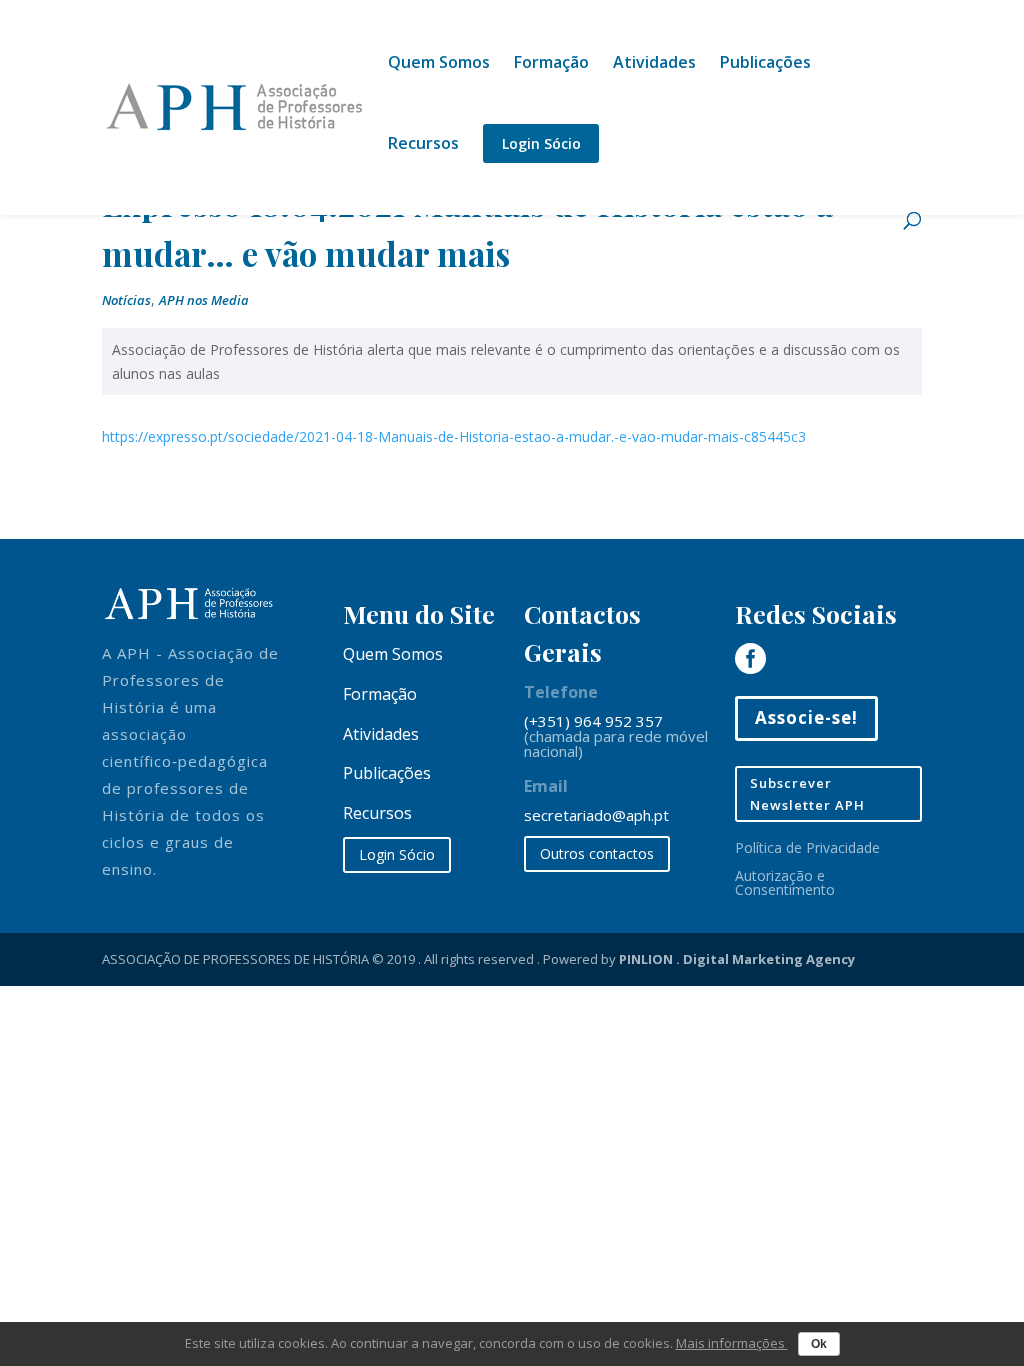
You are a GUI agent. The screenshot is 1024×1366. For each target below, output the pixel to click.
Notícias (126, 300)
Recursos (423, 145)
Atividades (654, 64)
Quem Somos (439, 64)
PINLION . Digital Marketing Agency (737, 959)
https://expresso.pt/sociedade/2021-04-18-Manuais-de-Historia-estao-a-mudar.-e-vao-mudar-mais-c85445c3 (454, 436)
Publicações (765, 64)
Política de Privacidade (807, 847)
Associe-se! (806, 717)
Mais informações (732, 1343)
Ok (819, 1344)
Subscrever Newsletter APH (807, 794)
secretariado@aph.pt (596, 815)
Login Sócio (541, 143)
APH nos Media (204, 300)
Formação (551, 64)
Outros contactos (597, 853)
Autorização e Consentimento (785, 882)
